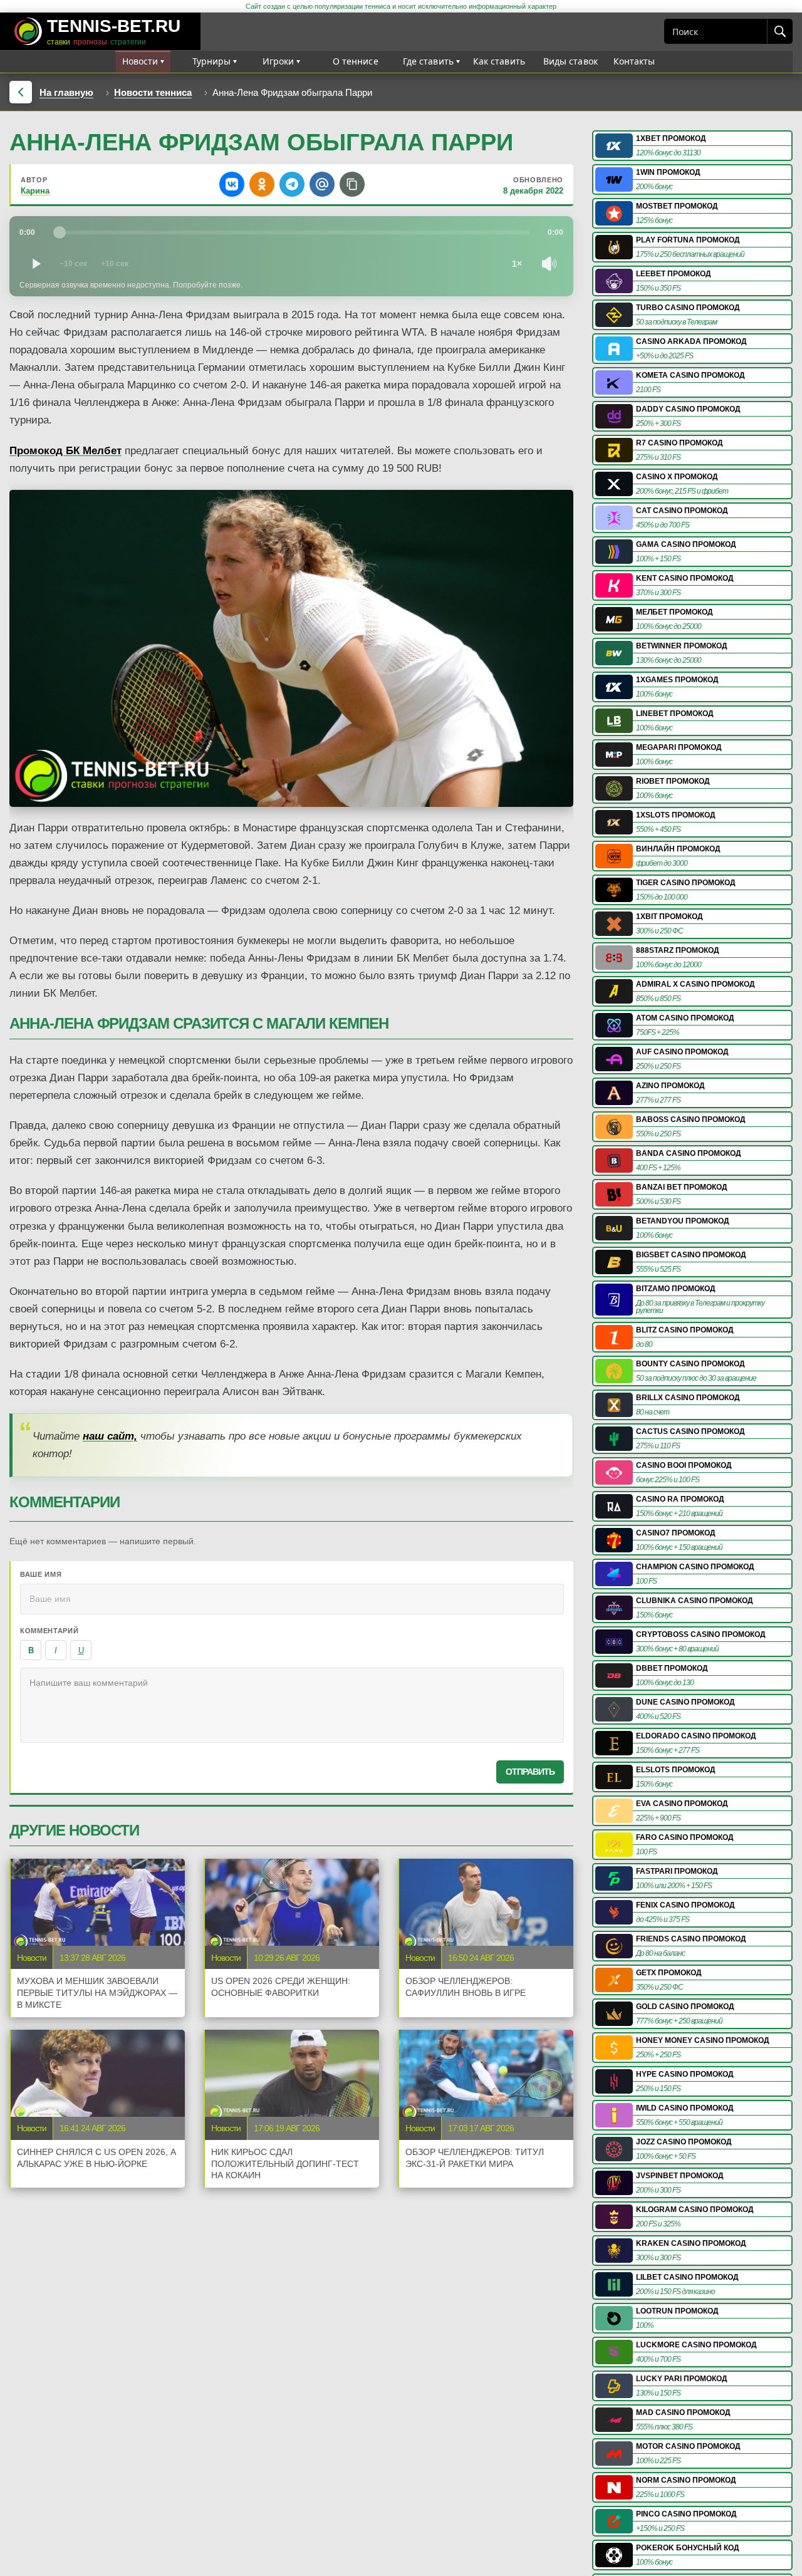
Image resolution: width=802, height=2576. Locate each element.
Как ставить (499, 61)
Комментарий (49, 1631)
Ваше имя (41, 1574)
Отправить (530, 1772)
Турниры (212, 61)
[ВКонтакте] (232, 184)
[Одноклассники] (262, 184)
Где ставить (429, 61)
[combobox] (716, 31)
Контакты (634, 61)
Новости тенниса (153, 92)
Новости (140, 61)
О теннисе (356, 61)
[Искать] (779, 31)
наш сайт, (110, 1436)
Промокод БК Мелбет (65, 451)
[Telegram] (292, 184)
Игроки (279, 61)
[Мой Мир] (322, 184)
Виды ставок (571, 61)
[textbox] (292, 1705)
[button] (352, 184)
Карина (35, 191)
